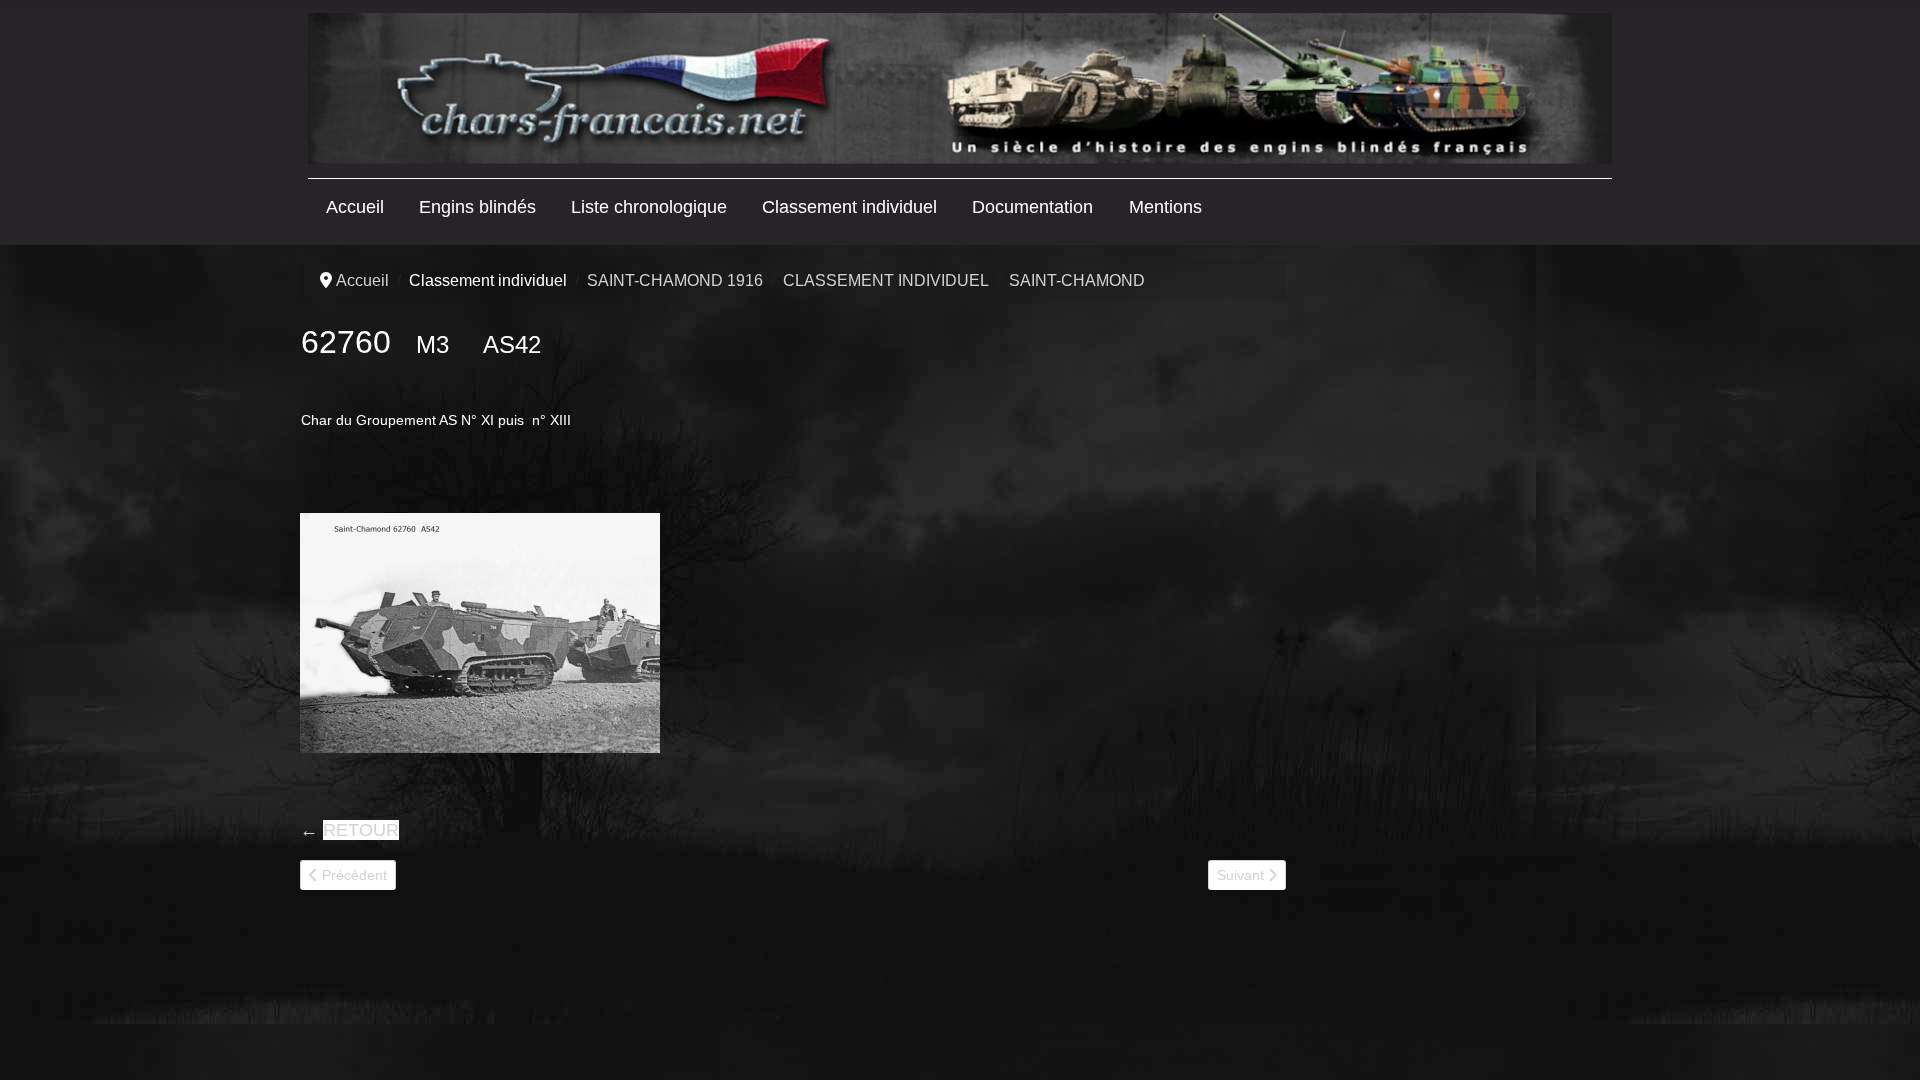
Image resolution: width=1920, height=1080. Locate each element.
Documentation (1032, 207)
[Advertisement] (1452, 577)
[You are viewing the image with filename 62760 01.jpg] (480, 633)
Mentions (1165, 207)
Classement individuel (849, 207)
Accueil (355, 207)
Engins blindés (477, 207)
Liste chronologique (649, 207)
